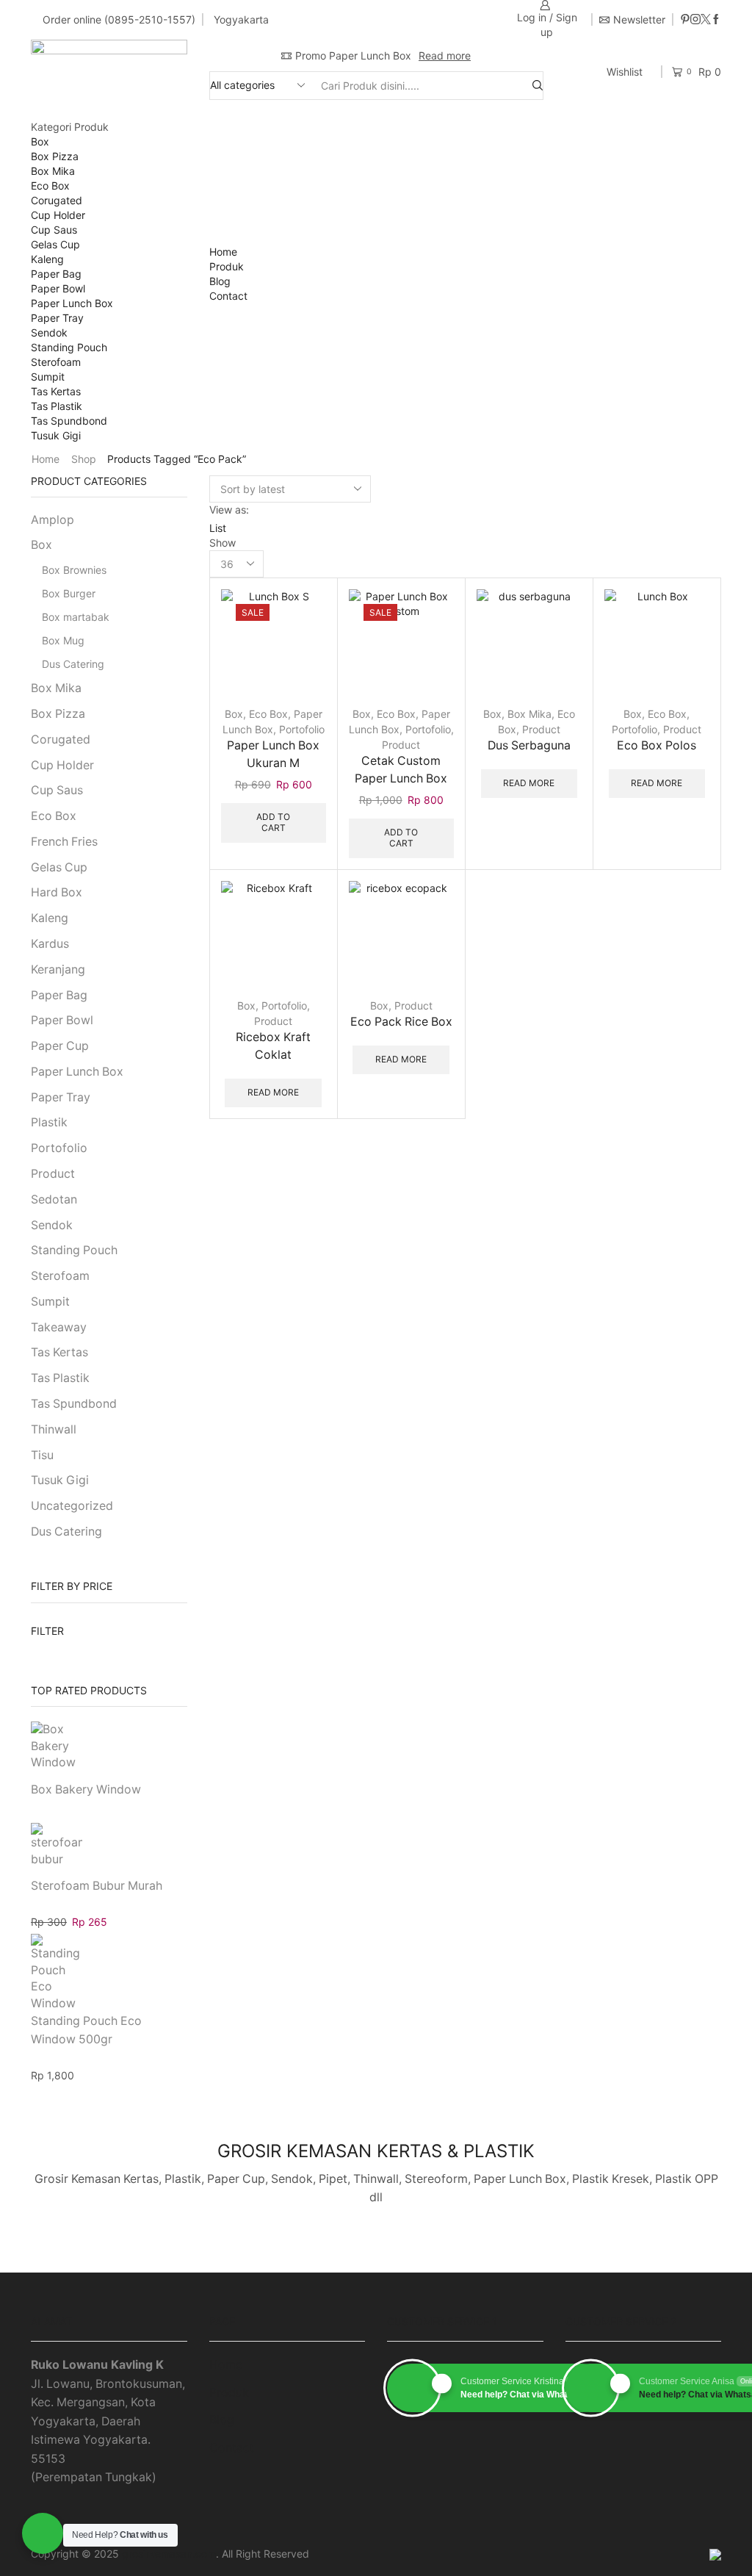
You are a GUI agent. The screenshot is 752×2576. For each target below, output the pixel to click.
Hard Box (57, 892)
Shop (84, 459)
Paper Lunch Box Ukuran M (273, 754)
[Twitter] (706, 20)
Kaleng (47, 259)
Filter (47, 1631)
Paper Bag (56, 274)
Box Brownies (74, 570)
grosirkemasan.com (169, 2554)
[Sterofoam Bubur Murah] (57, 1846)
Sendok (49, 332)
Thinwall (54, 1429)
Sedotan (54, 1199)
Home (223, 252)
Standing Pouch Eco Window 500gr (86, 2030)
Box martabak (76, 617)
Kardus (50, 944)
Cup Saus (54, 230)
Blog (220, 281)
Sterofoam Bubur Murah (97, 1886)
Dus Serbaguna (529, 745)
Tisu (42, 1455)
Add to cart (303, 669)
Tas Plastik (57, 406)
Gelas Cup (55, 244)
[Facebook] (716, 20)
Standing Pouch (69, 347)
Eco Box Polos (657, 745)
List (218, 528)
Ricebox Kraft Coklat (273, 1046)
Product (401, 745)
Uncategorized (72, 1506)
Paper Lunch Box (72, 303)
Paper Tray (57, 318)
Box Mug (63, 640)
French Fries (64, 842)
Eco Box (50, 186)
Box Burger (69, 593)
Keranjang (58, 969)
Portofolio (302, 729)
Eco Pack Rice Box (401, 1022)
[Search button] (538, 86)
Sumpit (48, 377)
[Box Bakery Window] (57, 1749)
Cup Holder (58, 215)
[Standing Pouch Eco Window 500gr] (57, 1968)
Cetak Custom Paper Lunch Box (401, 770)
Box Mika (53, 171)
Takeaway (59, 1327)
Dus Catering (73, 664)
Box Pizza (55, 156)
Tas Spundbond (69, 421)
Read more (445, 55)
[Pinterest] (685, 20)
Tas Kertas (56, 391)
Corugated (57, 200)
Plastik (49, 1122)
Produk (227, 266)
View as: (229, 510)
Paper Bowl (58, 288)
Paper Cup (60, 1046)
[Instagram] (695, 20)
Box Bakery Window (86, 1789)
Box (40, 141)
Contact (228, 296)
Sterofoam (56, 362)
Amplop (53, 520)
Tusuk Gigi (56, 435)
